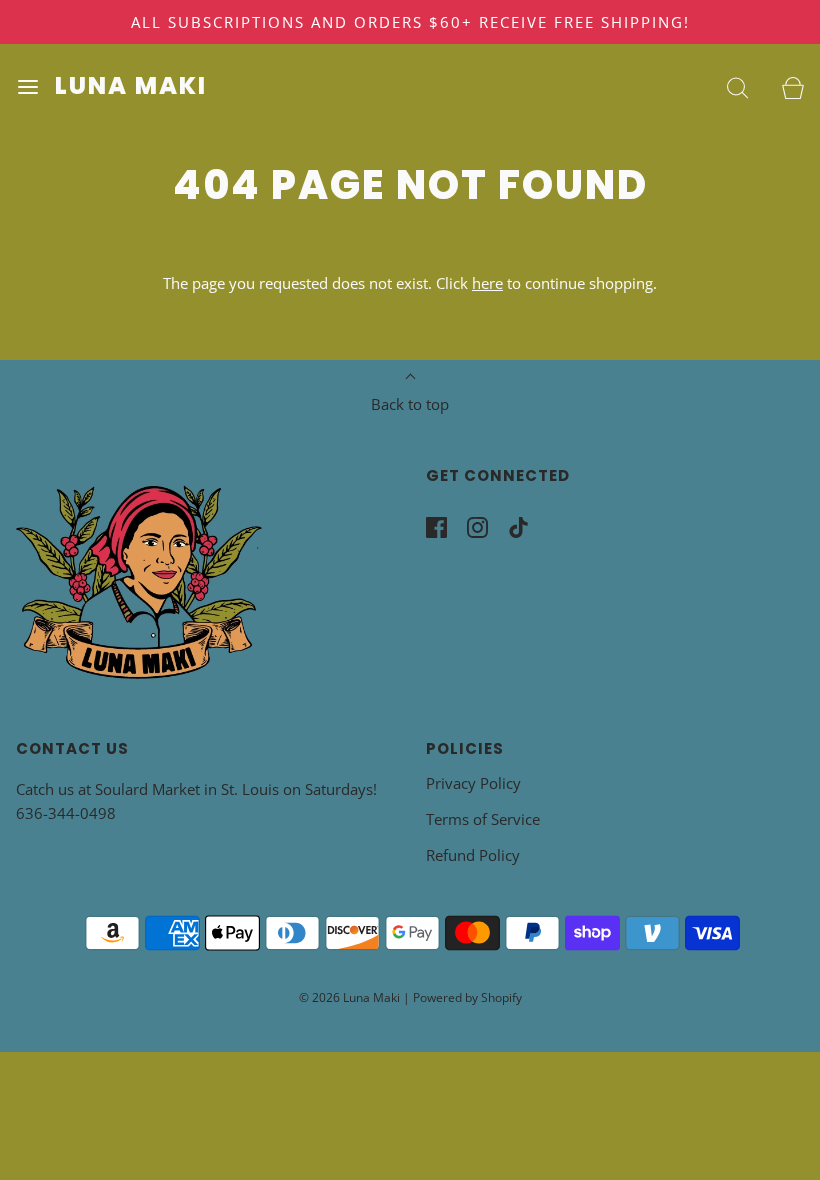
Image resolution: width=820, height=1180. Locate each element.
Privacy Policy (473, 783)
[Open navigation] (27, 86)
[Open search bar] (737, 86)
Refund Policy (473, 855)
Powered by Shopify (467, 997)
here (487, 283)
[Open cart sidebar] (792, 86)
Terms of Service (483, 819)
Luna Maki (131, 86)
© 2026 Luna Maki (349, 997)
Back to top (410, 404)
